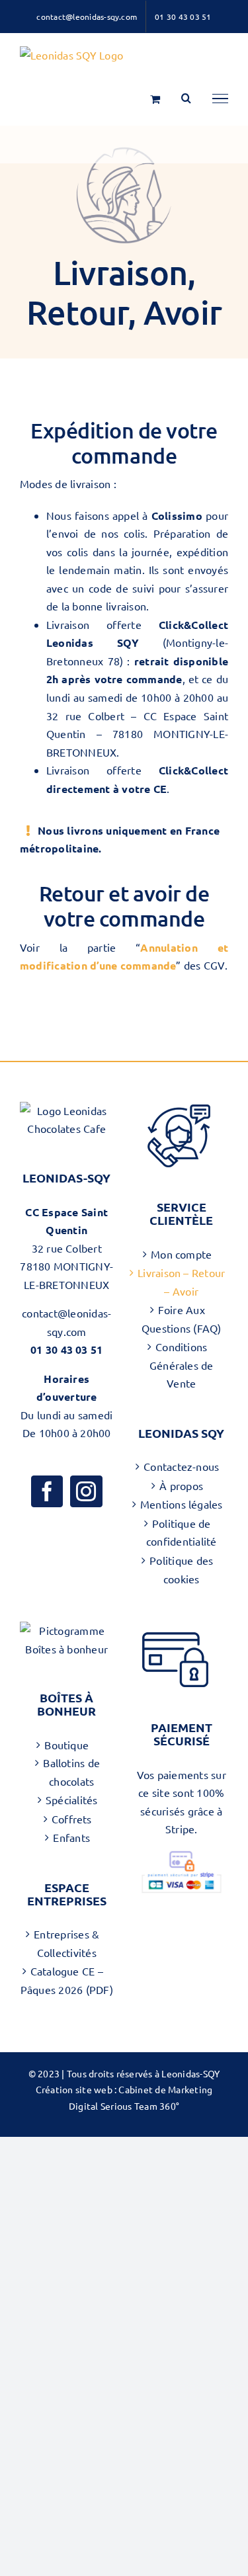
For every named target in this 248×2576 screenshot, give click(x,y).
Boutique (66, 1745)
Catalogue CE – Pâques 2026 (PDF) (67, 1980)
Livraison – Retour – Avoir (181, 1282)
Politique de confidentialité (182, 1532)
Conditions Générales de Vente (182, 1365)
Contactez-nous (181, 1466)
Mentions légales (182, 1504)
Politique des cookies (181, 1569)
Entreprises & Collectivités (66, 1943)
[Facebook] (47, 1491)
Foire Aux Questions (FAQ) (182, 1319)
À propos (181, 1485)
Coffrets (72, 1819)
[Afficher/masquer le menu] (220, 99)
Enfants (71, 1837)
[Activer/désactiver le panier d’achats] (155, 99)
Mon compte (181, 1254)
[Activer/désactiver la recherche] (186, 98)
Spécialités (72, 1800)
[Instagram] (86, 1491)
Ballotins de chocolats (71, 1772)
